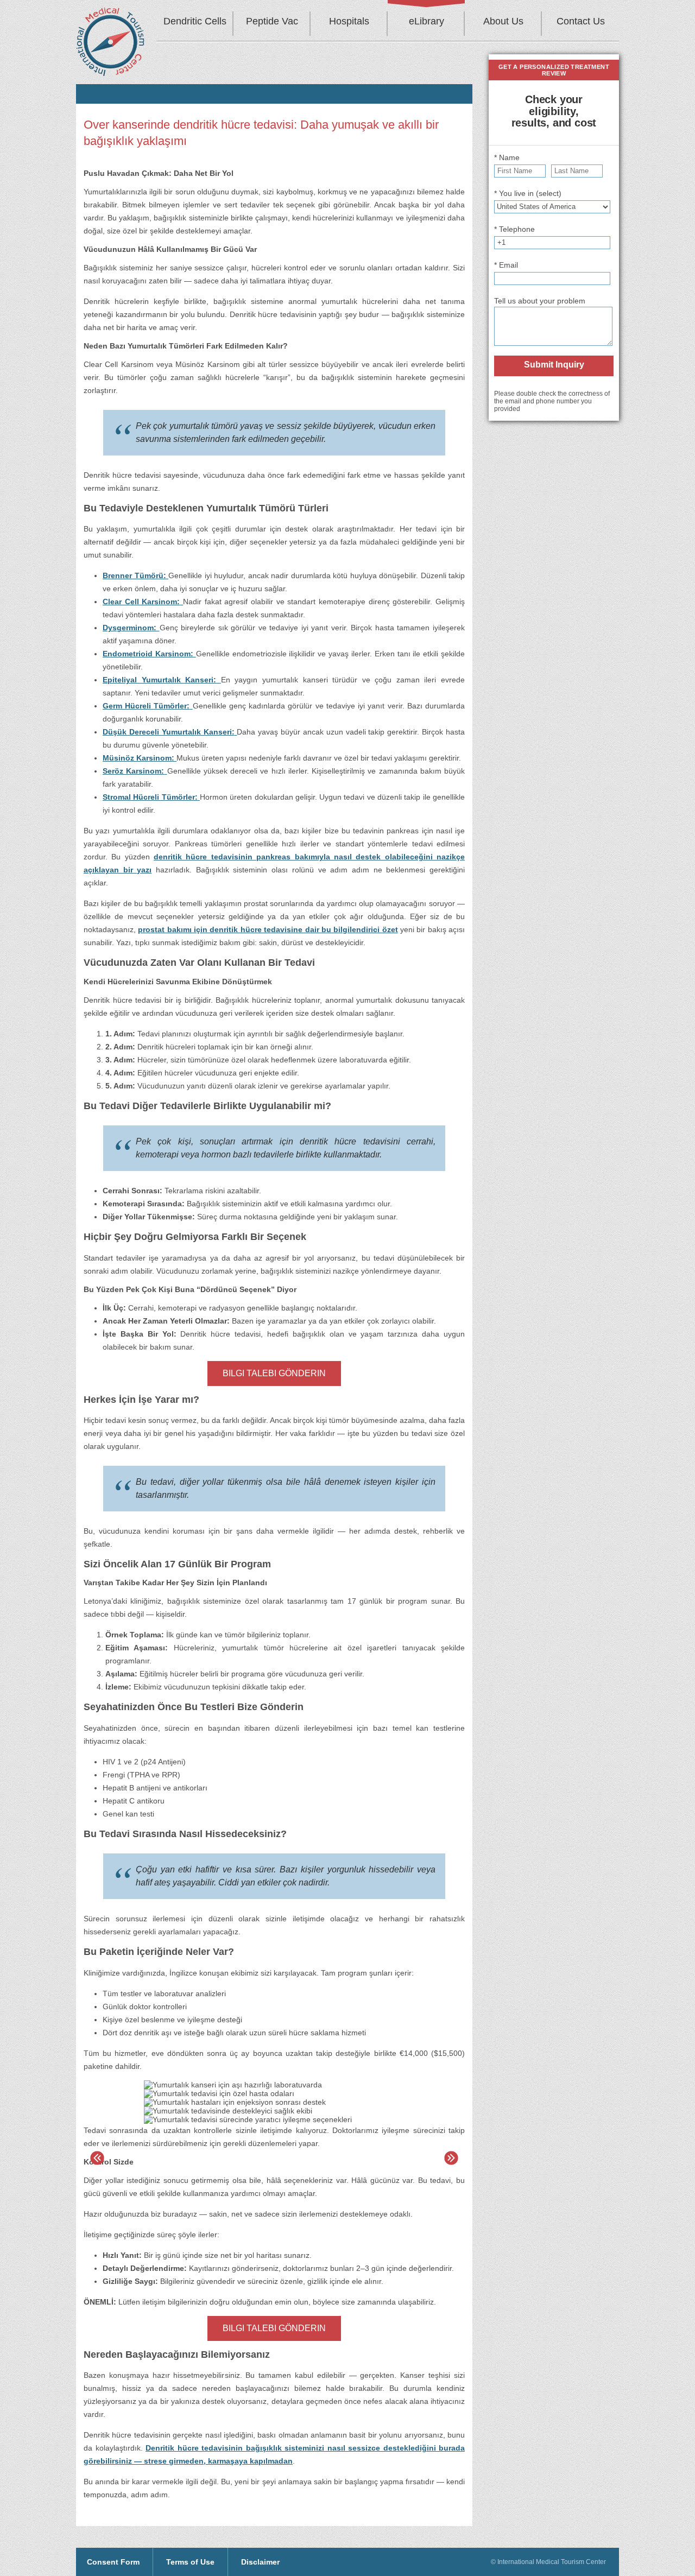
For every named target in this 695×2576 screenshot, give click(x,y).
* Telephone (514, 229)
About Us (503, 21)
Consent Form (113, 2562)
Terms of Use (190, 2562)
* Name (507, 157)
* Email (506, 265)
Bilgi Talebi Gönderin (274, 1373)
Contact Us (581, 21)
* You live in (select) (528, 193)
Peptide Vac (272, 21)
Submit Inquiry (554, 365)
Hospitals (349, 21)
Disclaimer (260, 2562)
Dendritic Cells (195, 21)
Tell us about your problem (540, 301)
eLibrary (427, 21)
